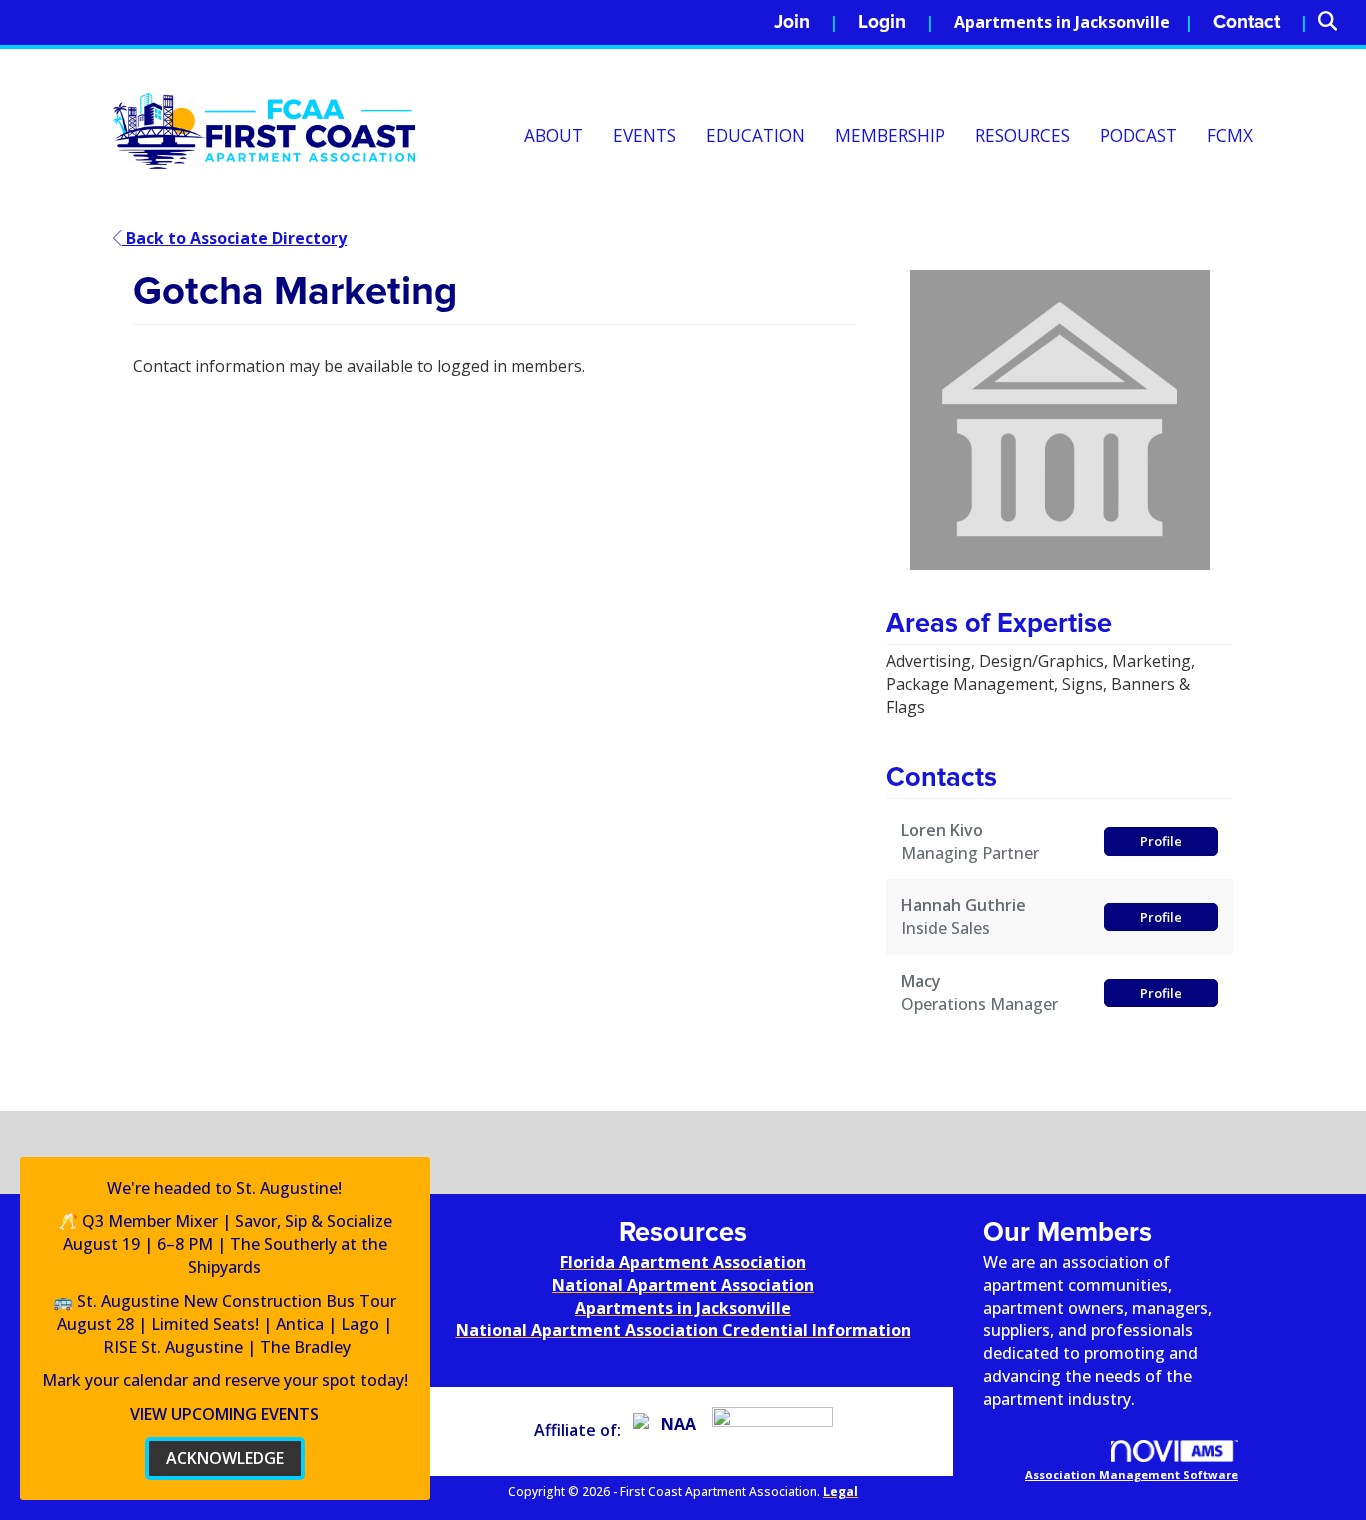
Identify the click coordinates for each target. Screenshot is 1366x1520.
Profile (1161, 841)
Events (644, 135)
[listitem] (806, 22)
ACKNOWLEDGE (225, 1458)
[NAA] (670, 1430)
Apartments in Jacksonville (1062, 22)
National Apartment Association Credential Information (683, 1330)
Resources (1022, 135)
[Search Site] (1334, 22)
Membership (890, 135)
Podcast (1138, 135)
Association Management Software (1131, 1474)
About (553, 135)
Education (755, 135)
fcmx (1230, 135)
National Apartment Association (683, 1285)
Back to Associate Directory (234, 238)
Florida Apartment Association (683, 1262)
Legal (840, 1491)
